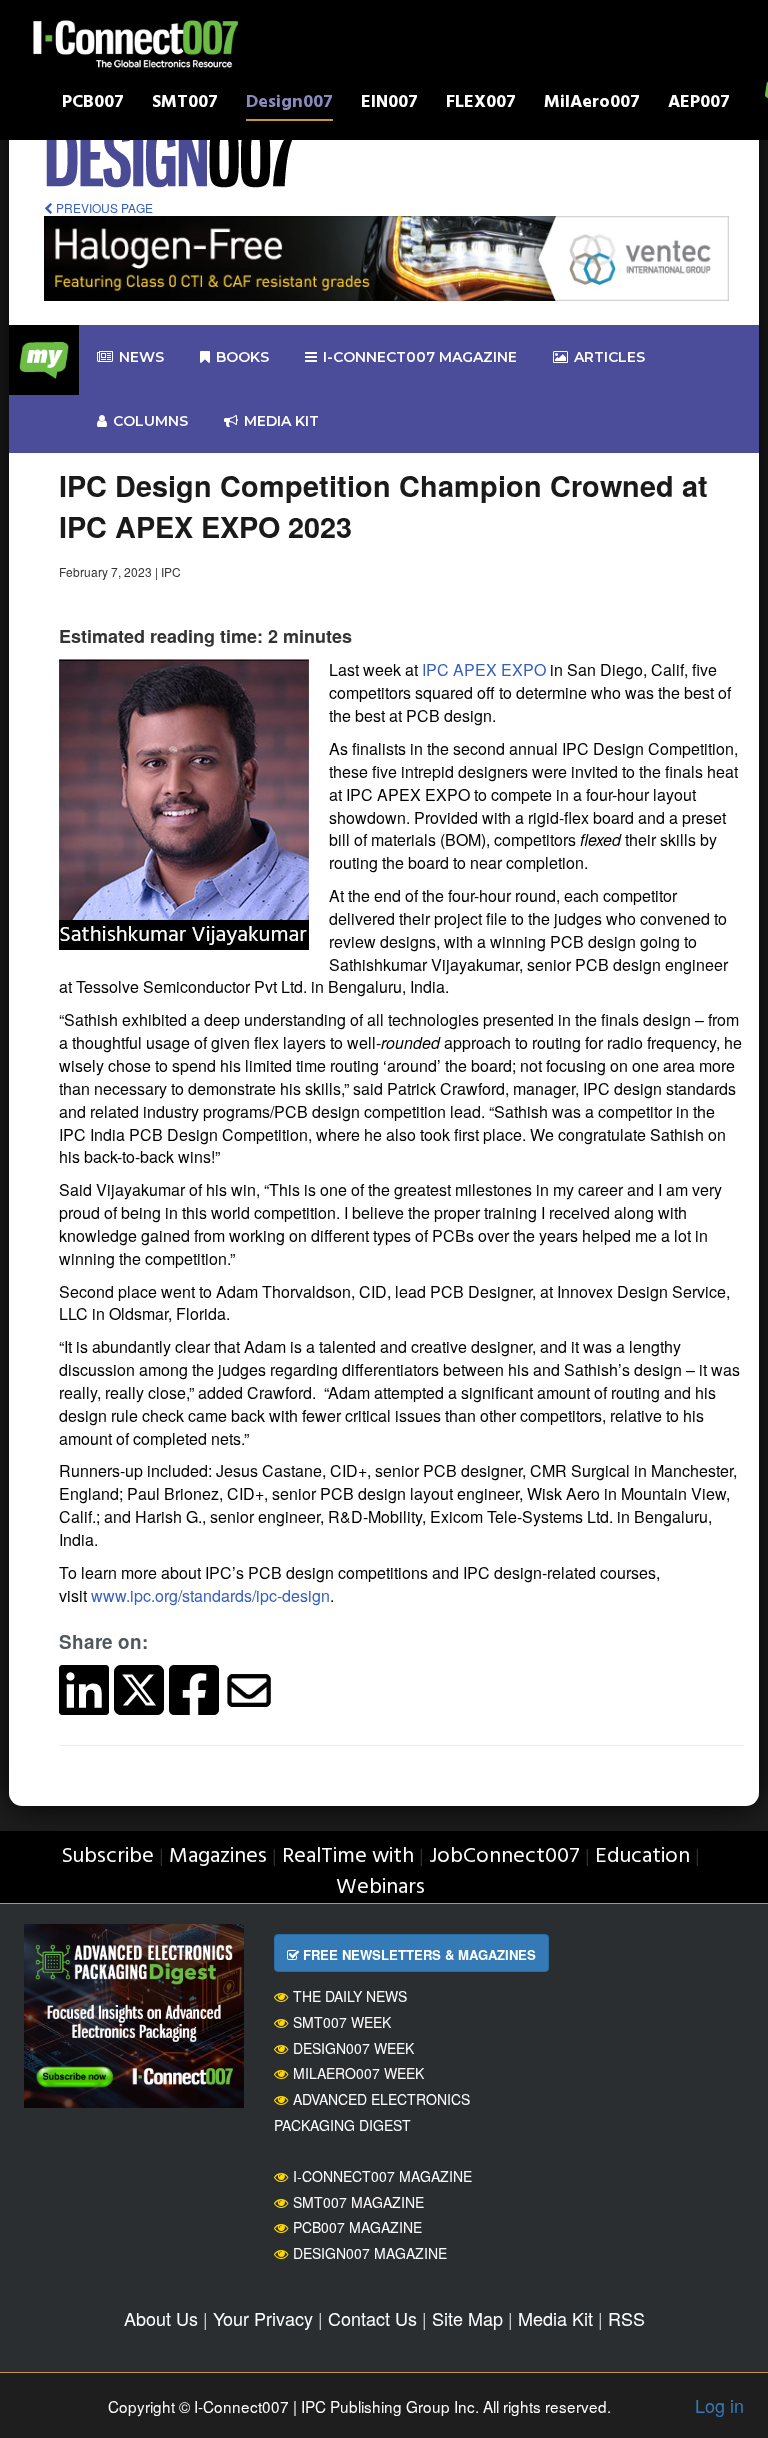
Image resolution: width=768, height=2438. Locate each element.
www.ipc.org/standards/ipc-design (210, 1595)
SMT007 (185, 104)
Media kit (281, 421)
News (141, 357)
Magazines (218, 1856)
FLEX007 (481, 104)
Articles (609, 357)
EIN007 (389, 104)
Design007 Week (353, 2048)
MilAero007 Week (358, 2073)
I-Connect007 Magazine (420, 357)
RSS (626, 2318)
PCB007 (93, 104)
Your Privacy (263, 2318)
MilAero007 (592, 104)
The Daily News (350, 1996)
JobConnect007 (504, 1856)
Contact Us (372, 2318)
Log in (719, 2405)
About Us (161, 2318)
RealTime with (348, 1856)
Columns (150, 421)
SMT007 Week (342, 2022)
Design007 (289, 104)
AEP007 (699, 104)
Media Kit (555, 2318)
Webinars (380, 1887)
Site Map (467, 2318)
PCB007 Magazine (357, 2227)
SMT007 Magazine (358, 2202)
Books (242, 357)
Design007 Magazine (370, 2253)
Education (642, 1856)
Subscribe (107, 1856)
